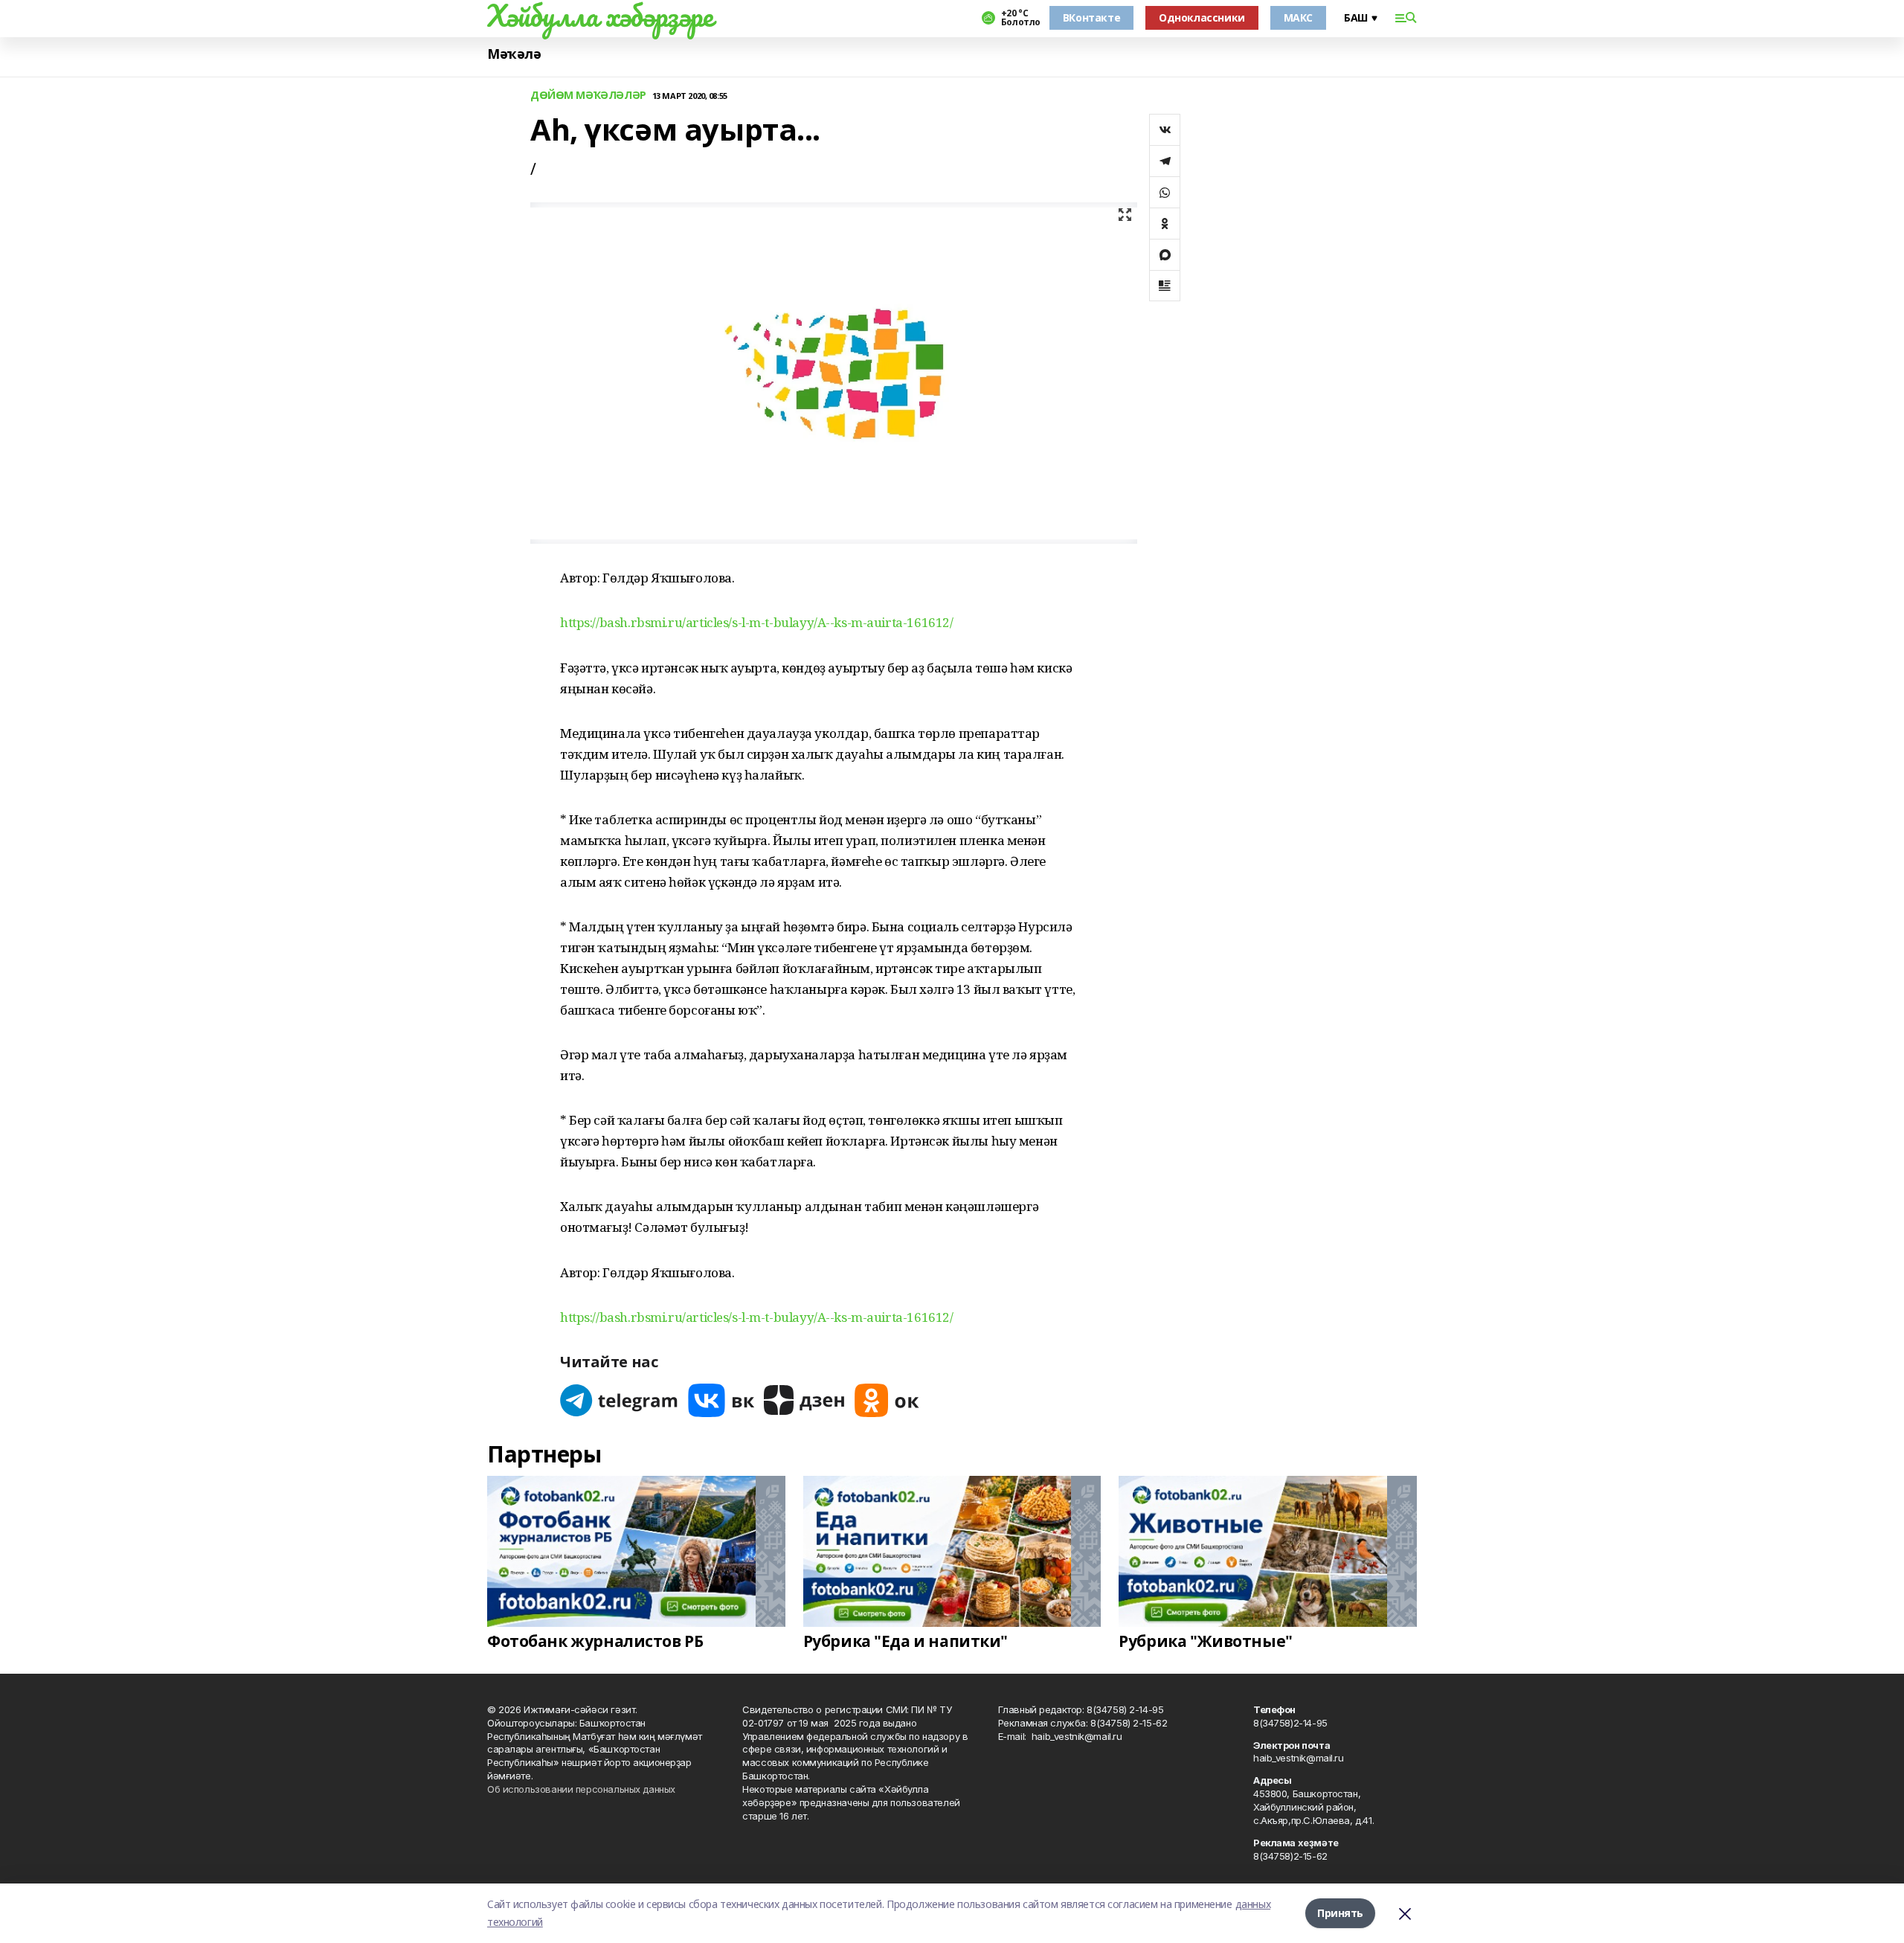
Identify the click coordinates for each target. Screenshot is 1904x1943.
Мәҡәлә (514, 54)
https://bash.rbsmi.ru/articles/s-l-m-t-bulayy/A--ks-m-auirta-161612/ (756, 622)
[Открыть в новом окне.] (620, 1400)
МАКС (1298, 17)
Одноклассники (1202, 17)
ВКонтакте (1091, 17)
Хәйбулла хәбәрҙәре (600, 16)
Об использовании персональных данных (581, 1789)
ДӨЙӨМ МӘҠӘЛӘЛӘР (588, 96)
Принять (1340, 1913)
